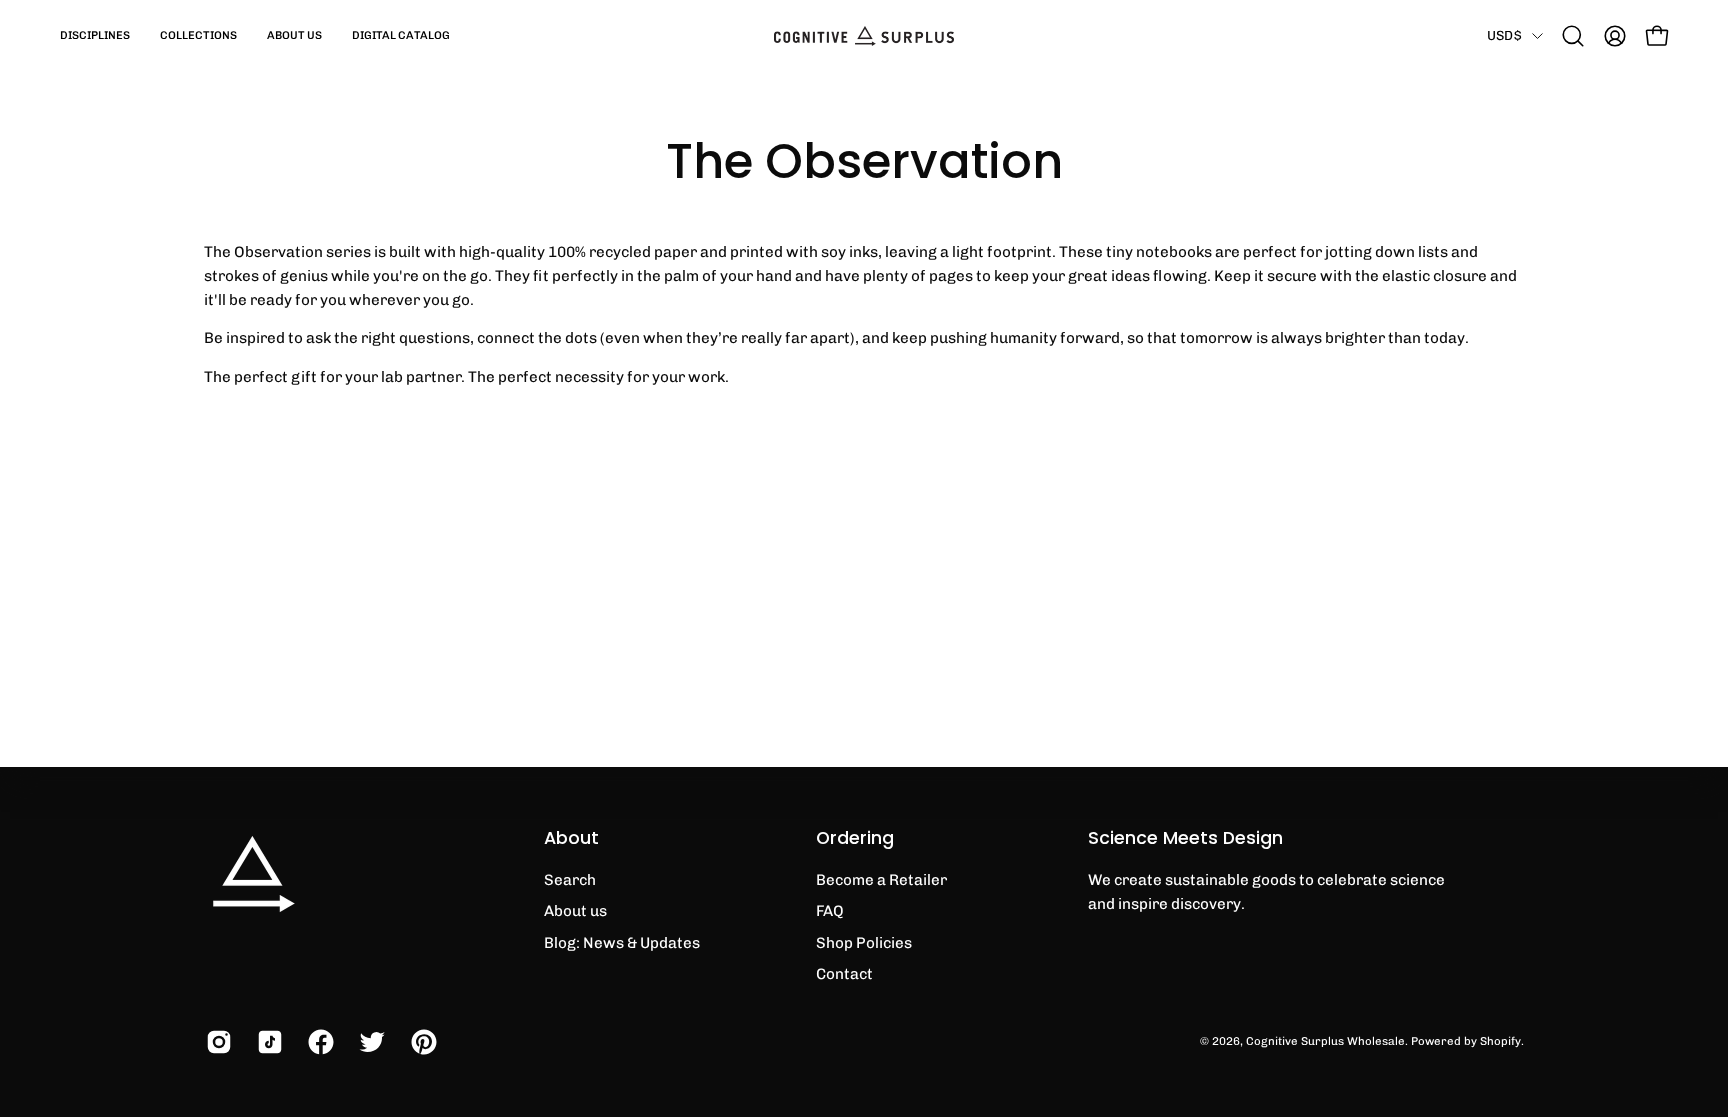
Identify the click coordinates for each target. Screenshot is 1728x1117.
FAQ (830, 911)
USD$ (1504, 35)
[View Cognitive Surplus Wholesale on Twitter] (369, 1042)
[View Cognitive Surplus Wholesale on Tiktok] (267, 1042)
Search (570, 880)
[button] (95, 36)
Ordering (855, 838)
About (571, 838)
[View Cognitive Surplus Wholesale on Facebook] (318, 1042)
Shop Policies (864, 943)
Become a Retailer (881, 880)
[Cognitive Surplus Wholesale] (864, 36)
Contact (844, 974)
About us (575, 911)
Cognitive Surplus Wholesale (1325, 1041)
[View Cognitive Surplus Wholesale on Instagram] (216, 1042)
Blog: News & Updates (622, 943)
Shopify (1500, 1041)
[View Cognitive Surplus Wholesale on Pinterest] (421, 1042)
